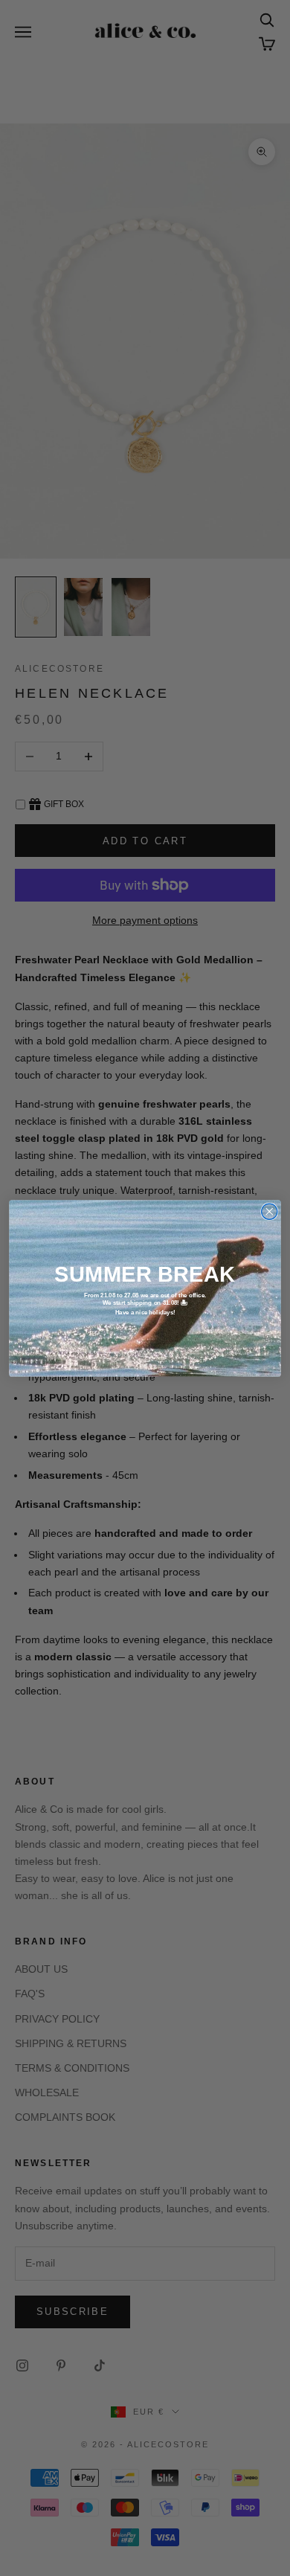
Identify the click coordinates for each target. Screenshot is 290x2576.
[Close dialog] (270, 1211)
